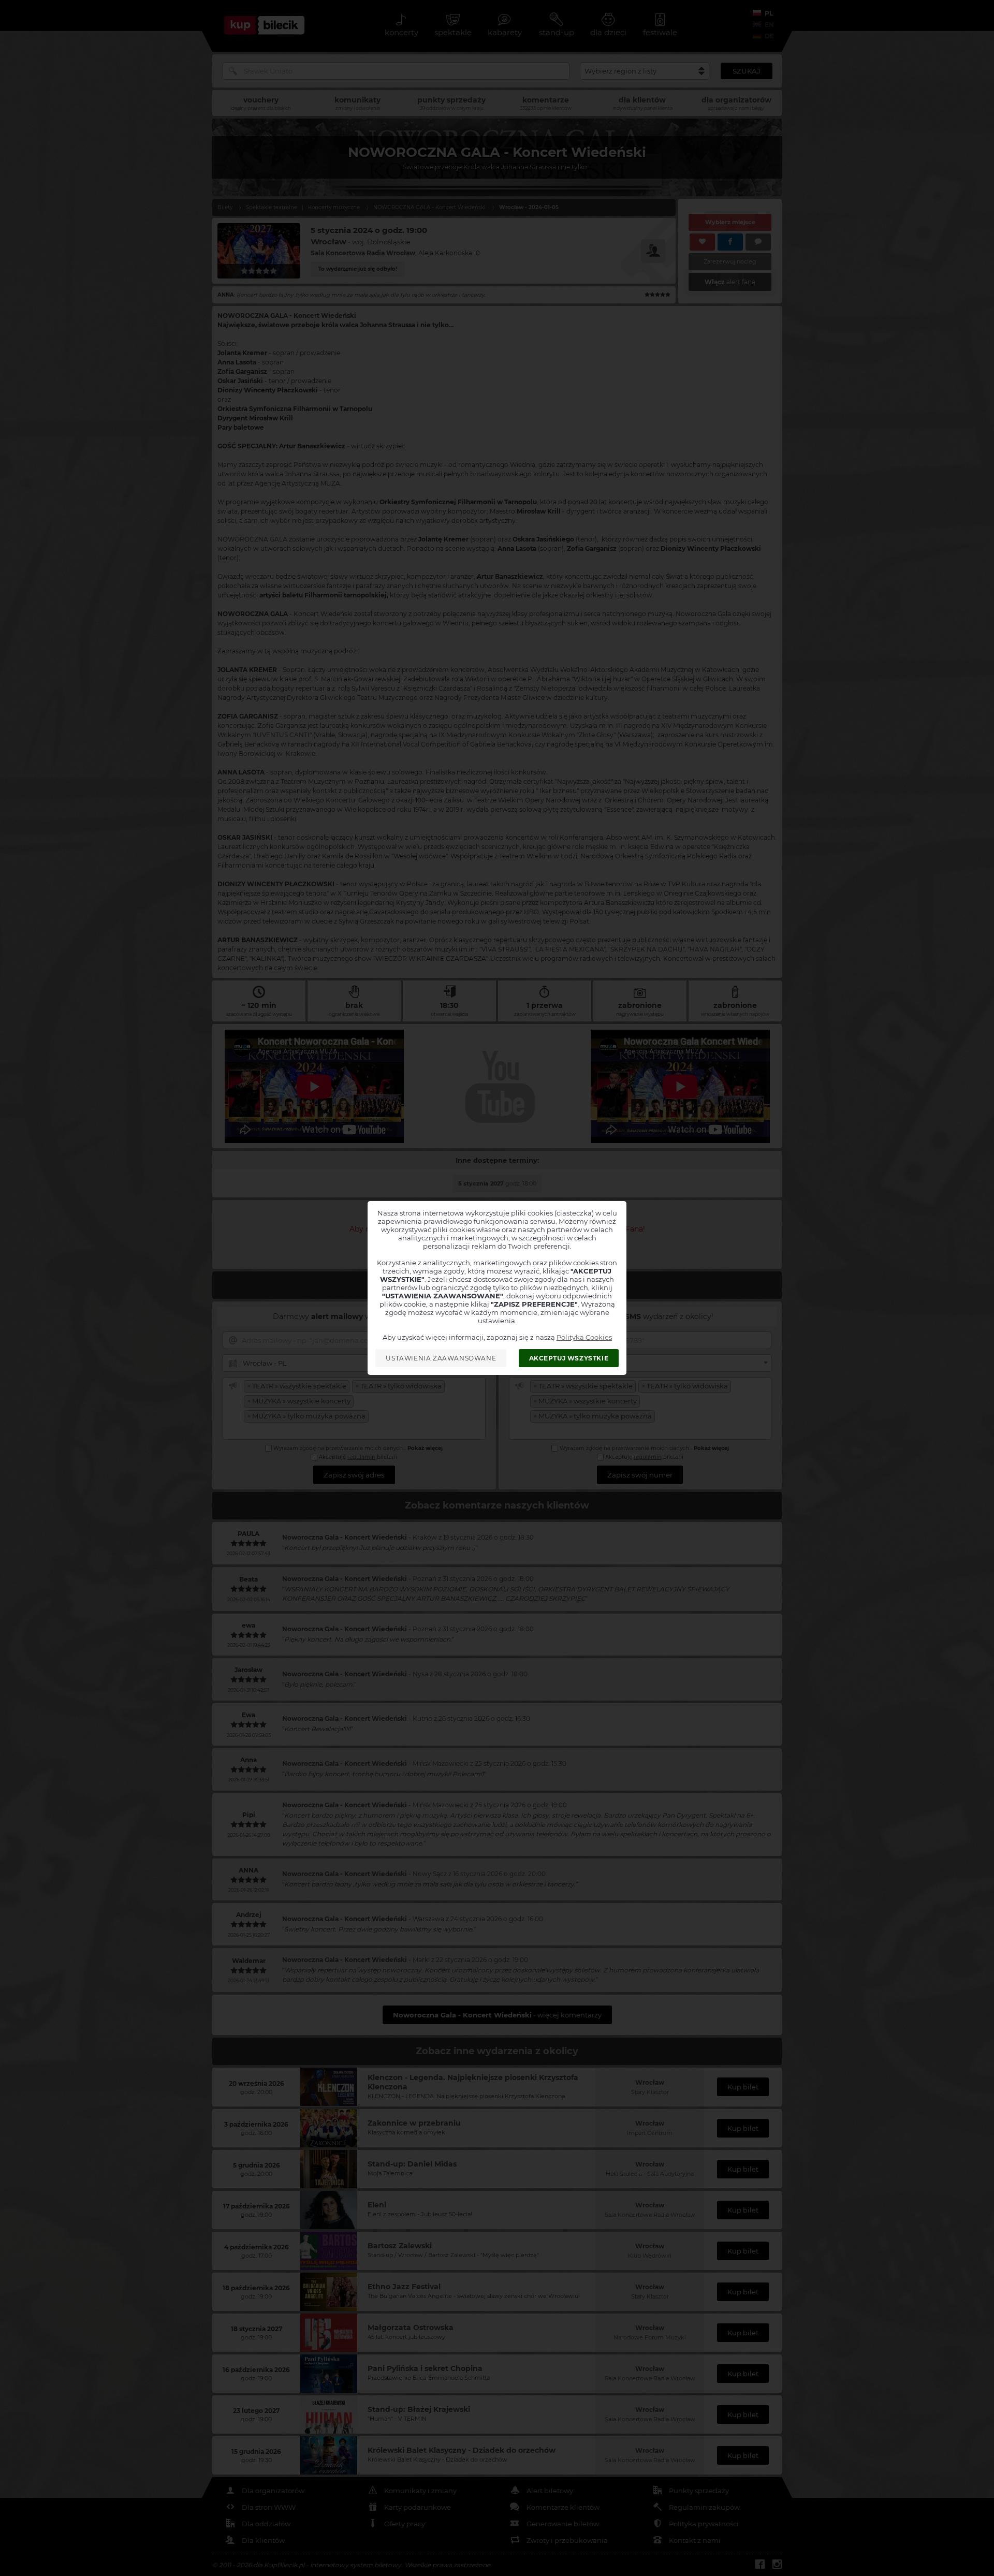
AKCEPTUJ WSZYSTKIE (569, 1358)
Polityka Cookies (584, 1337)
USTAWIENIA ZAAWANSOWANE (441, 1358)
